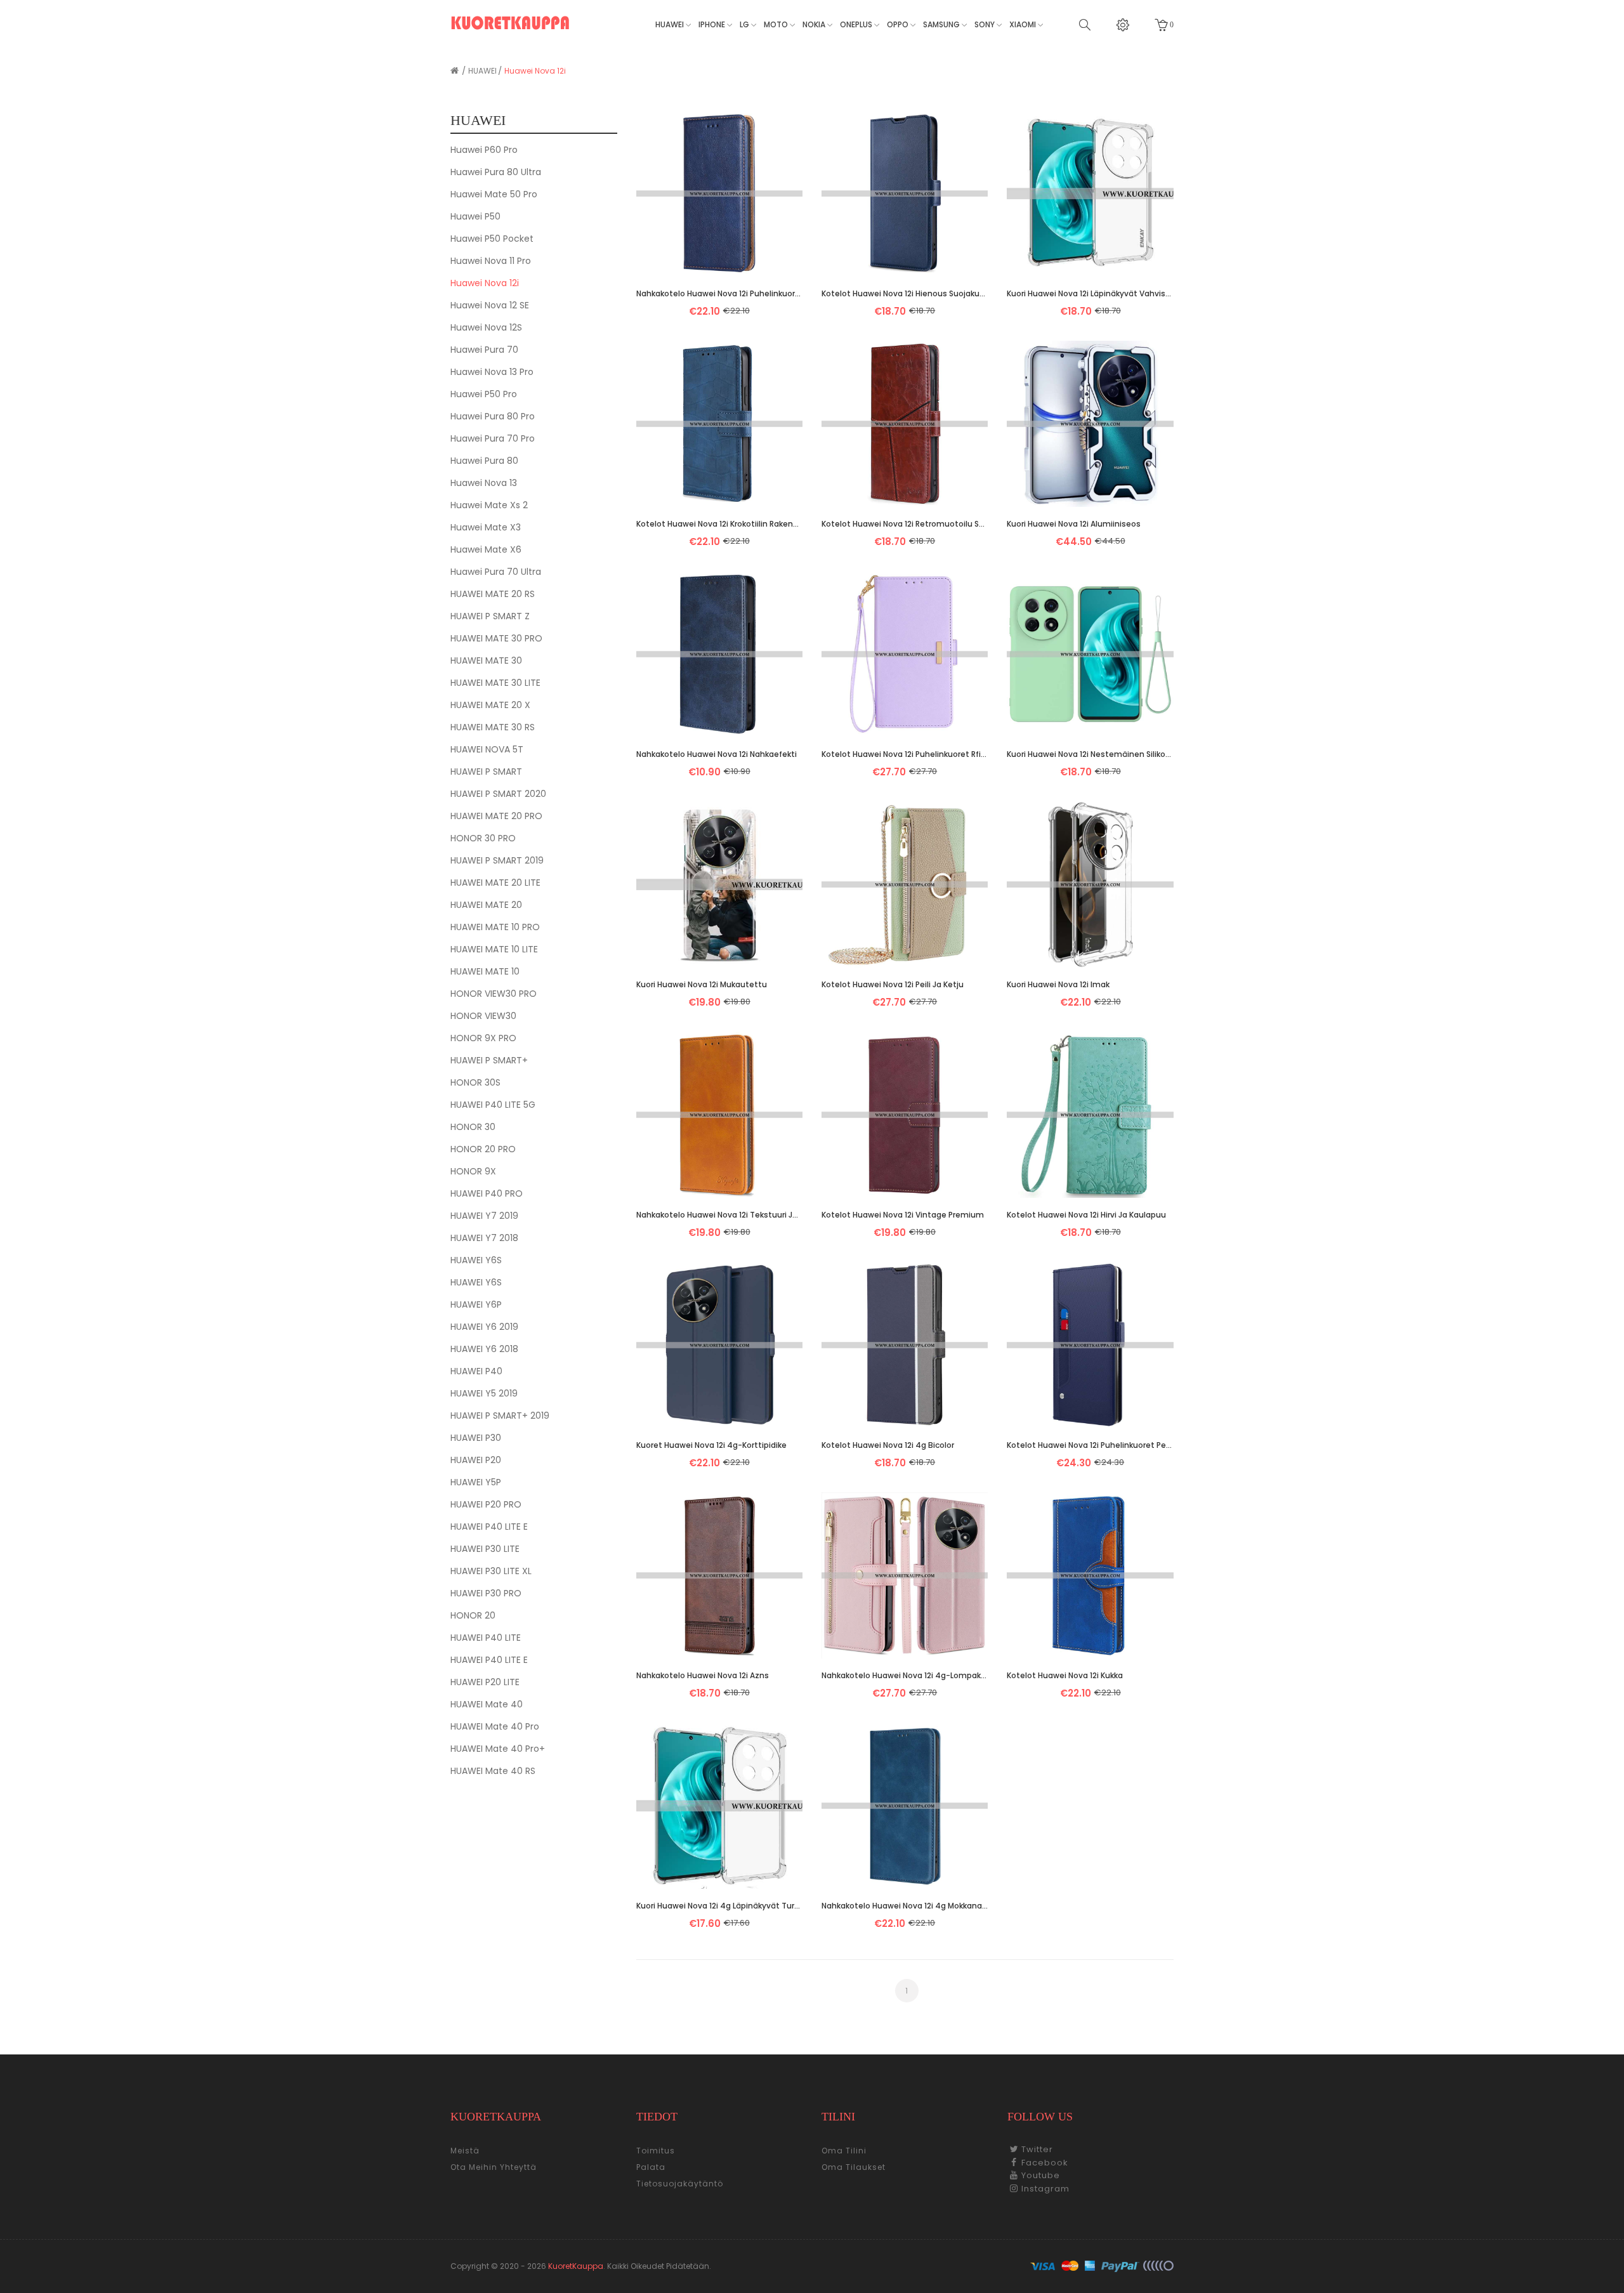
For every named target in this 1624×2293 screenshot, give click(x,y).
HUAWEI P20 (476, 1460)
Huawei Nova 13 (484, 483)
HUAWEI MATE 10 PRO (495, 927)
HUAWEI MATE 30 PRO (496, 638)
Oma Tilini (844, 2151)
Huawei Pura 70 (484, 350)
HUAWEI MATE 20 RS (493, 594)
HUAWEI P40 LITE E (489, 1527)
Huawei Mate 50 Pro (494, 194)
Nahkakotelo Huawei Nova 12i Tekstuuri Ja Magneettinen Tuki (719, 1215)
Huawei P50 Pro (484, 394)
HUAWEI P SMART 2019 (497, 860)
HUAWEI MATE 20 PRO (496, 816)
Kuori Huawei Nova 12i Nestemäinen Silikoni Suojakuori (1090, 754)
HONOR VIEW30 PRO (494, 994)
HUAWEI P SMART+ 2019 (500, 1416)
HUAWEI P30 (476, 1438)
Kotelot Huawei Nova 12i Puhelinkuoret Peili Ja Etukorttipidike (1090, 1445)
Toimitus (656, 2151)
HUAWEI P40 (476, 1371)
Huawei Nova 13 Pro (492, 372)
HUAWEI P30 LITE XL (491, 1571)
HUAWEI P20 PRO (486, 1504)
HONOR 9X (473, 1171)
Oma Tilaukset (854, 2167)
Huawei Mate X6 (486, 549)
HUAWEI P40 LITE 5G (493, 1105)
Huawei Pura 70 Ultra (496, 572)
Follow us (1040, 2117)
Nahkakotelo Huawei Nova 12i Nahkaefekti (717, 754)
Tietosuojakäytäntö (680, 2184)
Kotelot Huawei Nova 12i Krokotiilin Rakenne (719, 524)
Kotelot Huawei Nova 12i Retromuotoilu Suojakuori (905, 524)
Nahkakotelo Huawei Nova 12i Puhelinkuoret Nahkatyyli (719, 293)
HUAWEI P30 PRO (486, 1593)
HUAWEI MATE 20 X (490, 705)
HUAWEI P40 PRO (487, 1193)
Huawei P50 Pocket (492, 239)
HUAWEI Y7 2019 (484, 1216)
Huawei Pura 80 (484, 461)
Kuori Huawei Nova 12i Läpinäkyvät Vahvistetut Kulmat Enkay (1090, 293)
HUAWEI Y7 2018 (484, 1238)
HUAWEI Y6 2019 (484, 1327)
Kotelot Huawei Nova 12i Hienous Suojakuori (905, 293)
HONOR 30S (475, 1082)
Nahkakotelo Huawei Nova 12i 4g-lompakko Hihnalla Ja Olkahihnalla (905, 1675)
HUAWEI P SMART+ (489, 1060)
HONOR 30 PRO (483, 838)
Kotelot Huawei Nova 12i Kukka (1065, 1675)
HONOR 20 (473, 1615)
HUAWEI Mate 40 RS (493, 1771)
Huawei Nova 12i (535, 71)
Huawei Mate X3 (486, 527)
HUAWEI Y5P (476, 1482)
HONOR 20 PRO (483, 1149)
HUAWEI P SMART (486, 772)
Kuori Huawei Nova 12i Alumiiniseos (1074, 524)
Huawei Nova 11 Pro (491, 261)
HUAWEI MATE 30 (486, 660)
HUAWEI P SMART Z (490, 616)
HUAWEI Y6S (476, 1260)
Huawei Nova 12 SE (490, 305)
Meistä (465, 2151)
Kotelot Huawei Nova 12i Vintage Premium (903, 1215)
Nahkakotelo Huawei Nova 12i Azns (703, 1675)
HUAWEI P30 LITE (485, 1549)
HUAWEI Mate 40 (487, 1704)
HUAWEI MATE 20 (486, 905)
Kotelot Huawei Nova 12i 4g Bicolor (888, 1445)
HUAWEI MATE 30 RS (493, 727)
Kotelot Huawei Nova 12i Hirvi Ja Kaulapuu (1086, 1215)
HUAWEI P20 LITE (485, 1682)
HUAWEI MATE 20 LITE (495, 883)
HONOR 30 (473, 1127)
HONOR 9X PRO (483, 1038)
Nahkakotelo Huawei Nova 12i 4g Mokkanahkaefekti (905, 1906)
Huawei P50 (475, 216)
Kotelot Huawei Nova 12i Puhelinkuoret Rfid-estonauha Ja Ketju (905, 754)
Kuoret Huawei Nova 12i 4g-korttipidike (711, 1445)
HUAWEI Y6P (476, 1304)
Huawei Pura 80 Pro (493, 416)
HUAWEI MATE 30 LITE (495, 683)
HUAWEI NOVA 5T (487, 749)
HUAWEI (482, 71)
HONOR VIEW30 (483, 1016)
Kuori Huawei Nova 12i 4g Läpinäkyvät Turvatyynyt (719, 1906)
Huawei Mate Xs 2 (489, 505)
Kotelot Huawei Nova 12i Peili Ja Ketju (893, 984)
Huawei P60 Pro (484, 150)
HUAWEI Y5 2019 (484, 1393)
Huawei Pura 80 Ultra (496, 172)
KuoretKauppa (576, 2266)
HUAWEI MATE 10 (485, 971)
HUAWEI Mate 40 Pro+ (498, 1749)
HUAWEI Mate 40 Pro (495, 1726)
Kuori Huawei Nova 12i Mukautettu (702, 984)
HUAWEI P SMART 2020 (498, 794)
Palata (651, 2167)
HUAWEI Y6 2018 (484, 1349)
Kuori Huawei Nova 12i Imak (1058, 984)
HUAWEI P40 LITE (486, 1638)
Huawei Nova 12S (486, 327)
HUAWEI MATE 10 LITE (494, 949)
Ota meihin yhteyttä (494, 2167)
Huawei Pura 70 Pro (493, 438)
